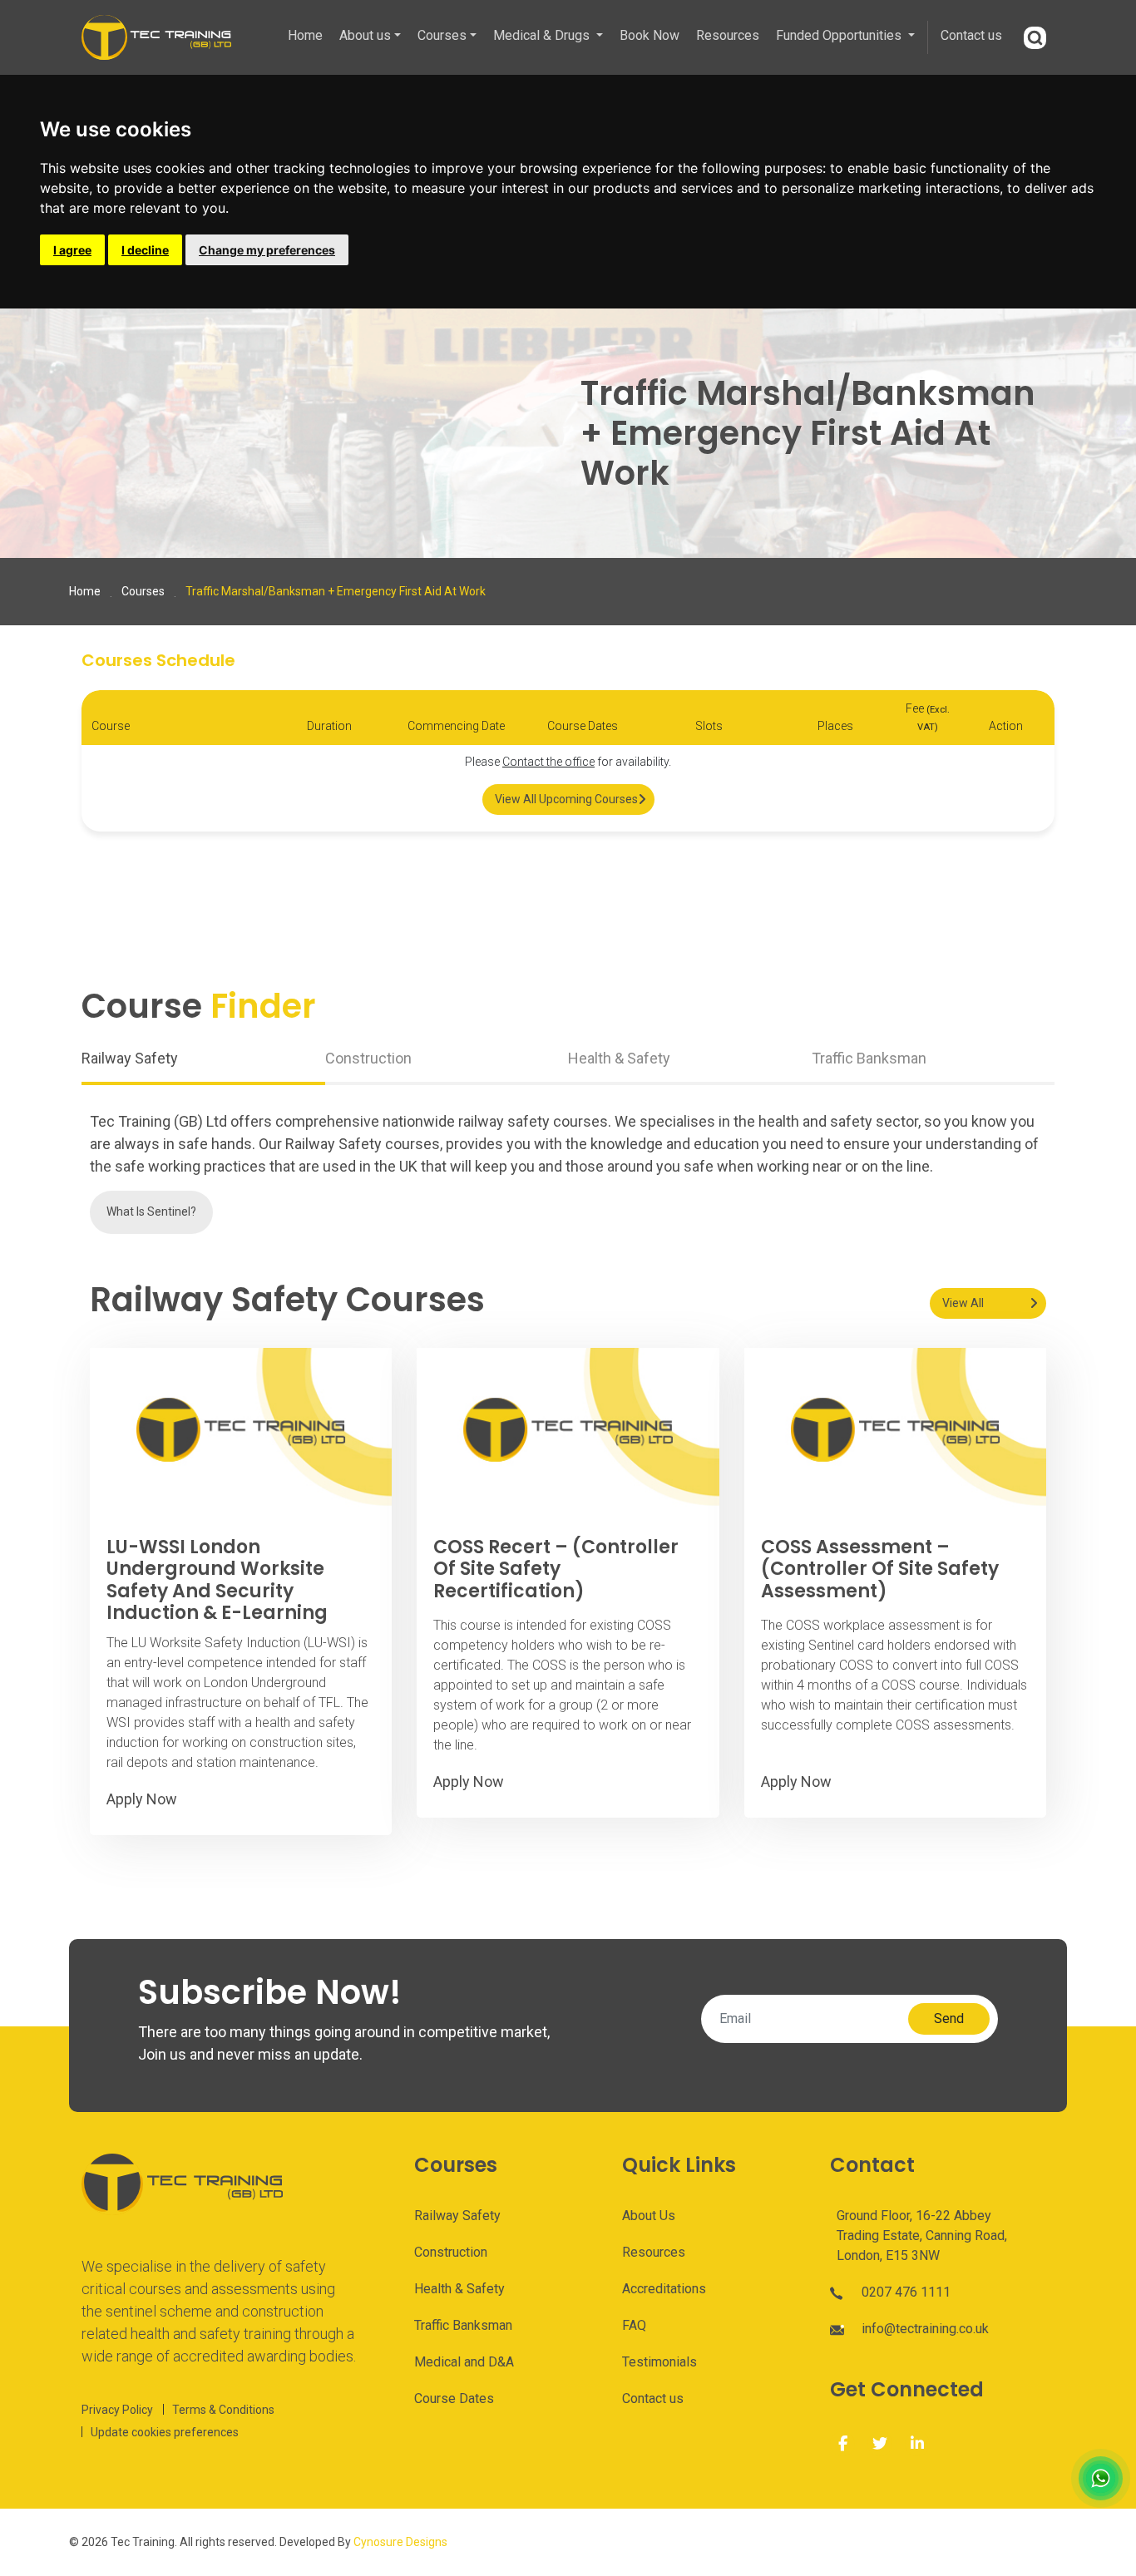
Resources (728, 35)
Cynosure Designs (400, 2542)
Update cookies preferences (165, 2432)
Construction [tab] (368, 1058)
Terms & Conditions (223, 2410)
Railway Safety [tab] (130, 1058)
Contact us (971, 35)
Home (305, 35)
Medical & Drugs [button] (543, 35)
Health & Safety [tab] (619, 1058)
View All (963, 1303)
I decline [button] (145, 250)
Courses (442, 35)
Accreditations (664, 2289)
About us (365, 35)
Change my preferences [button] (267, 250)
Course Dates (454, 2398)
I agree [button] (72, 250)
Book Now (649, 35)
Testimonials (659, 2362)
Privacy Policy (117, 2410)
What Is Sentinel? (151, 1212)
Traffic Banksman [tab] (869, 1058)
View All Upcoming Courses (566, 799)
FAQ (634, 2325)
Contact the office (548, 762)
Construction (451, 2252)
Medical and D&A (464, 2362)
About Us (649, 2216)
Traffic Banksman (463, 2325)
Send (949, 2018)
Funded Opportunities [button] (840, 35)
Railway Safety (457, 2216)
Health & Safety (459, 2289)
